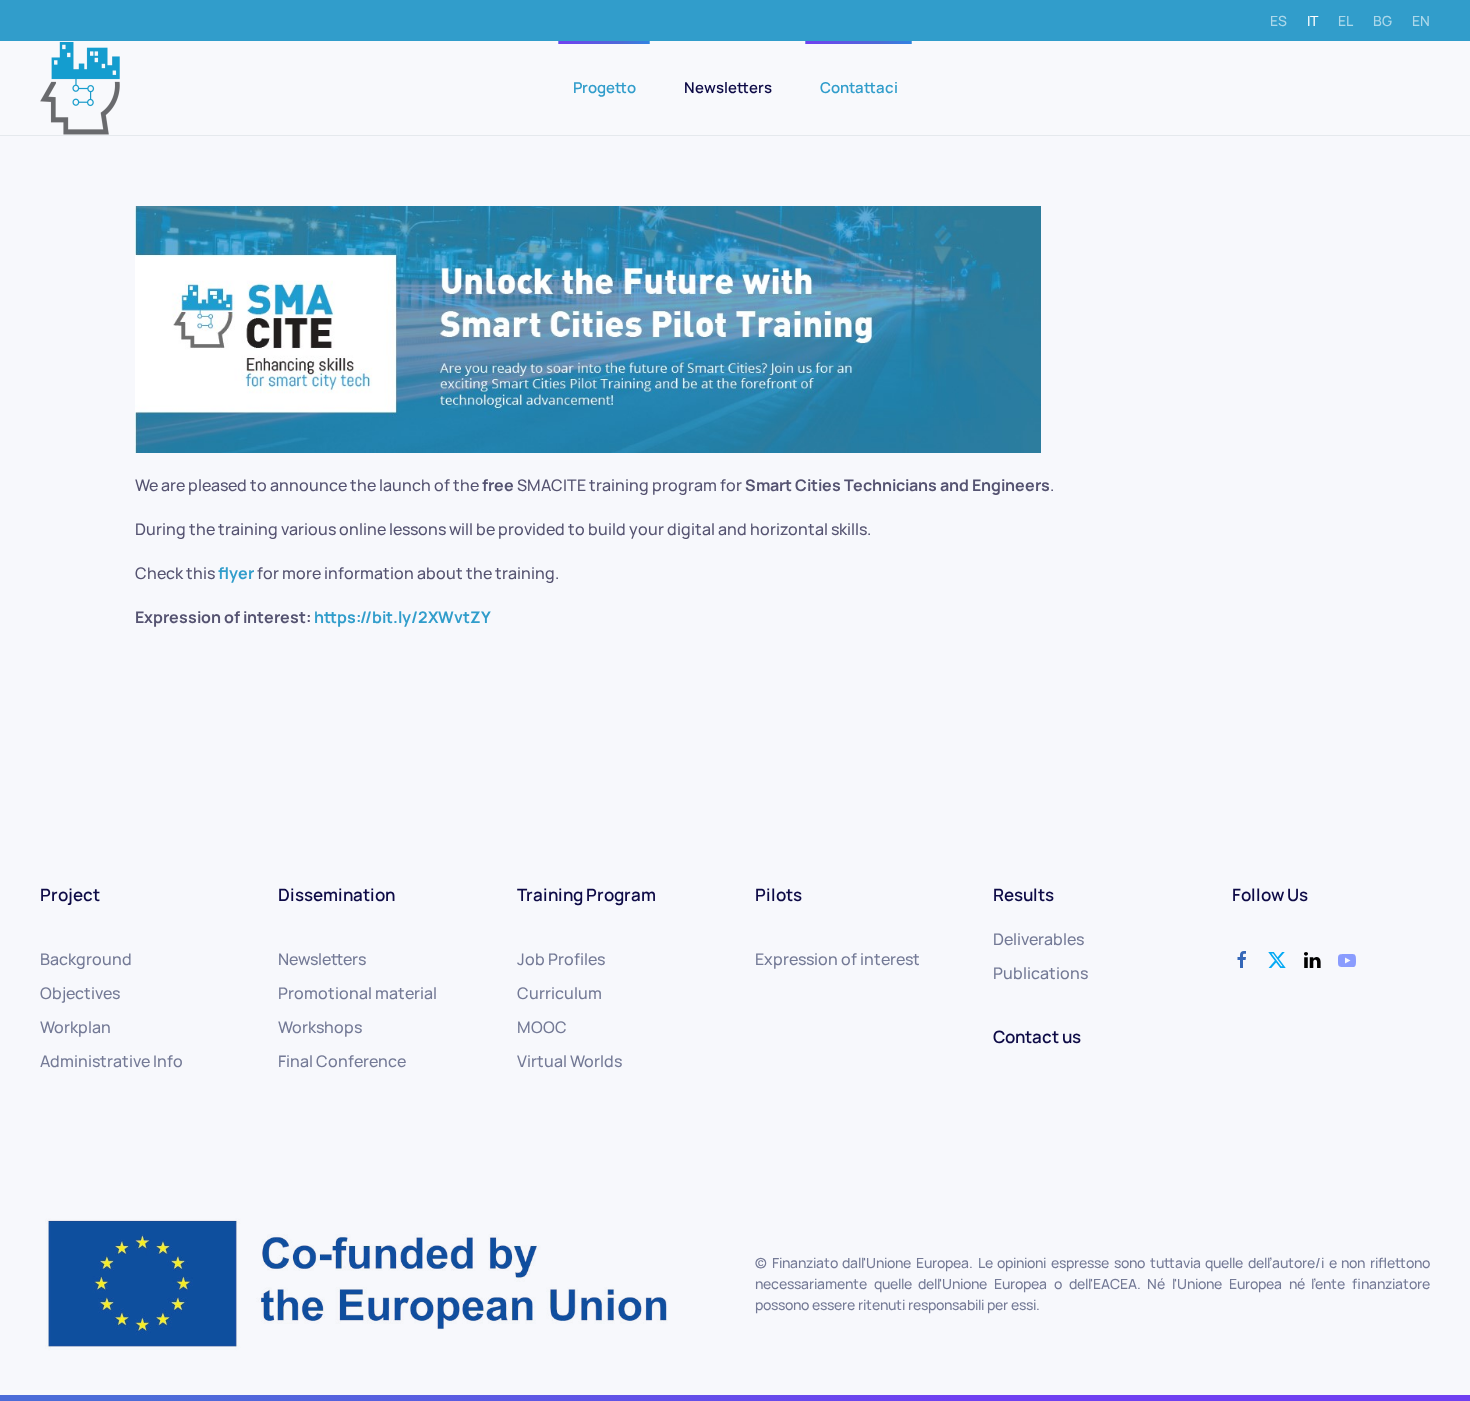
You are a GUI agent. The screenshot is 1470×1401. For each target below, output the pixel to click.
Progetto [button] (604, 87)
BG (1382, 20)
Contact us (1037, 1036)
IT (1312, 20)
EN (1421, 20)
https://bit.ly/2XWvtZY (403, 617)
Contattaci (859, 87)
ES (1278, 20)
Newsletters (728, 87)
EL (1345, 20)
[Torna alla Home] (80, 88)
